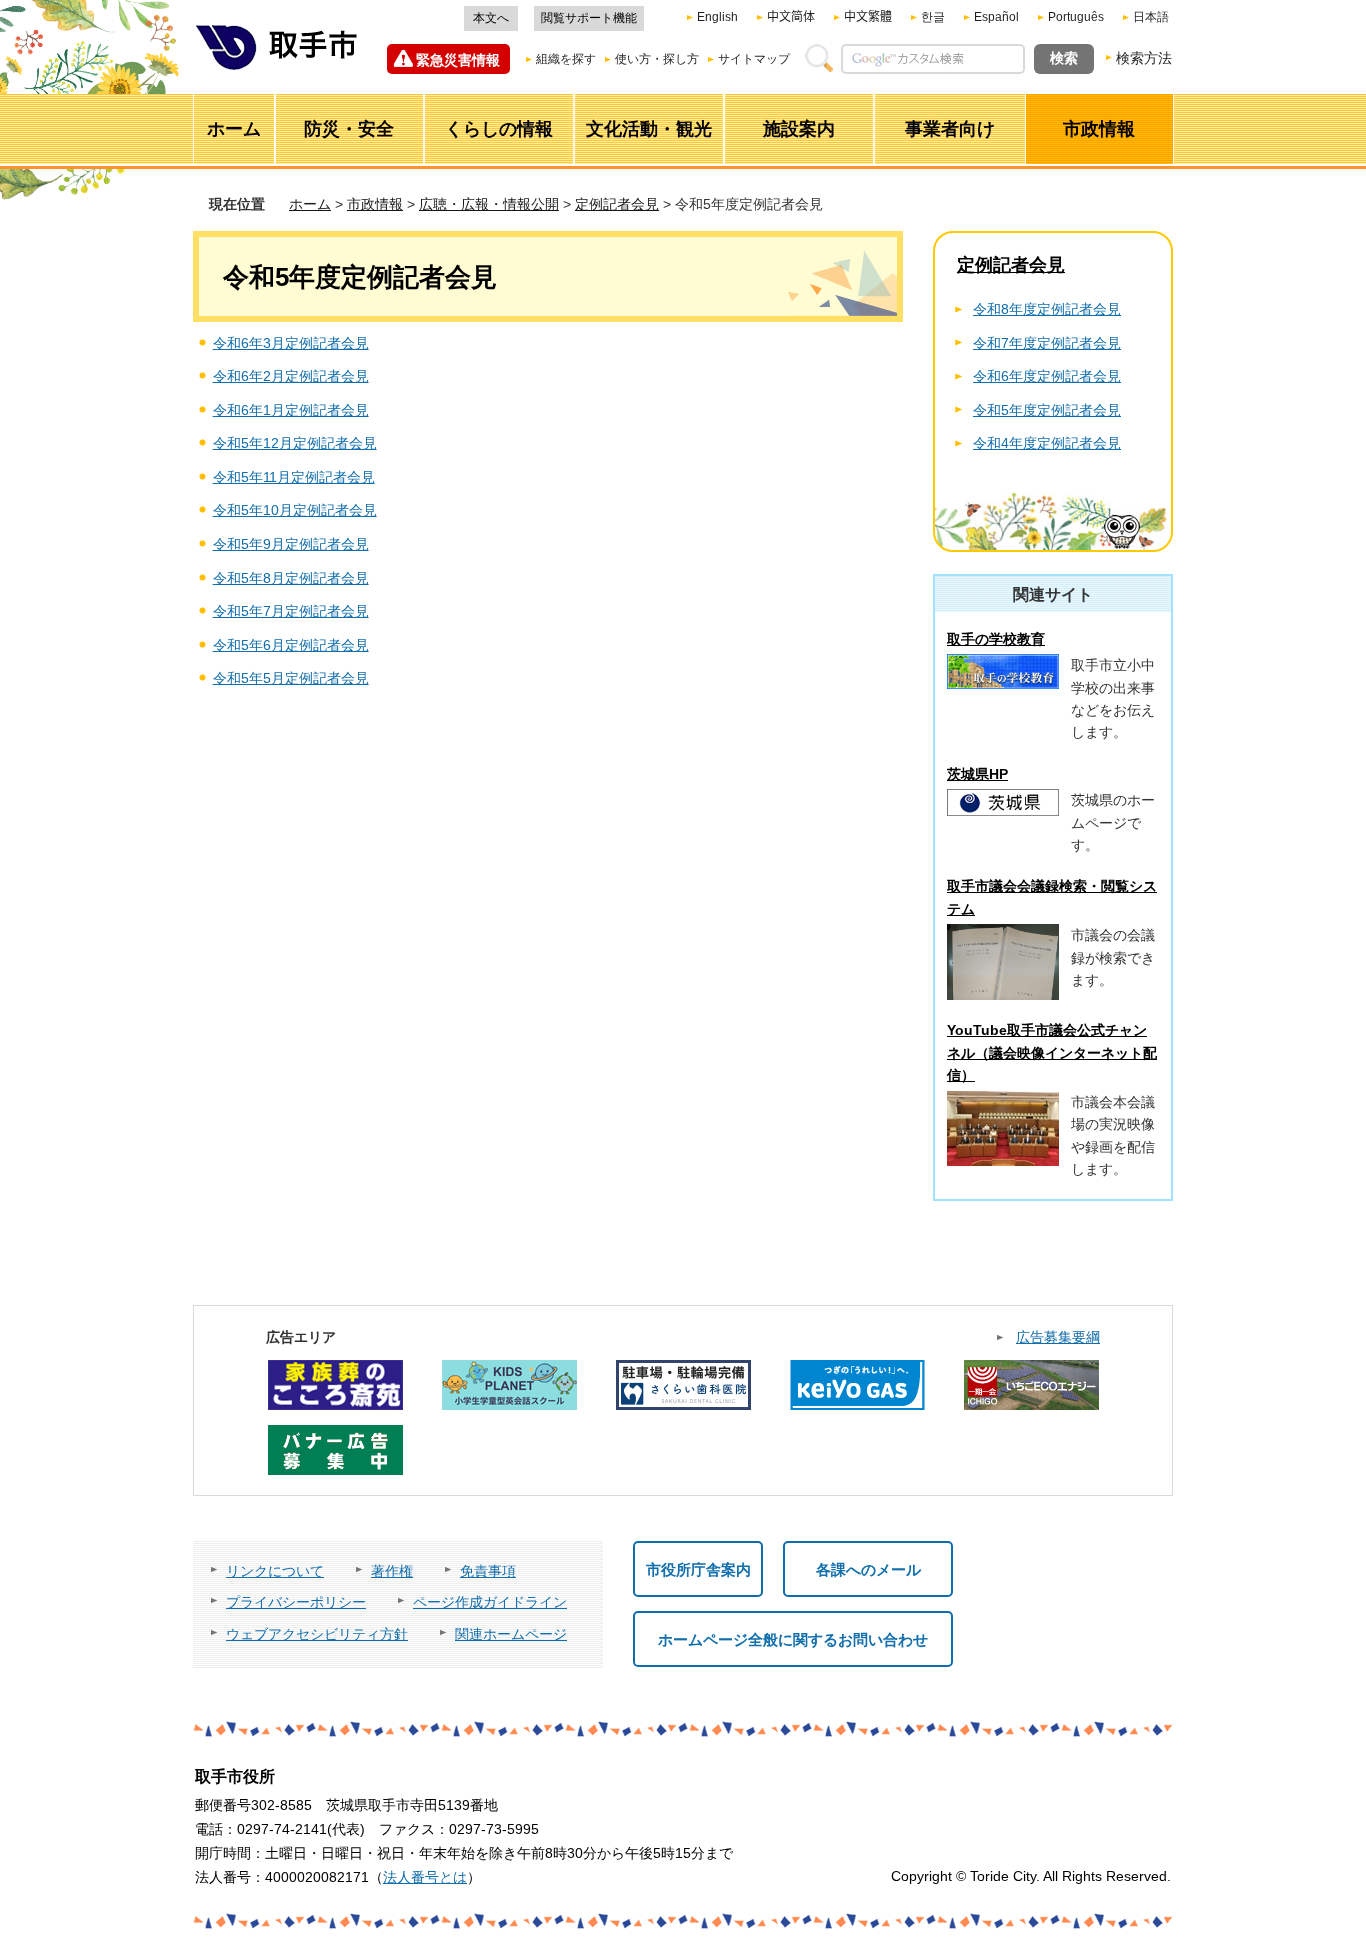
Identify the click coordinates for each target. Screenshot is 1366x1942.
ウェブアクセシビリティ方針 (317, 1634)
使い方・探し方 (657, 59)
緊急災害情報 (458, 60)
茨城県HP (977, 774)
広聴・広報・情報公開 (489, 204)
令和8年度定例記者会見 (1047, 309)
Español (996, 17)
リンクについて (275, 1571)
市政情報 (375, 204)
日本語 (1151, 17)
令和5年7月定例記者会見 (291, 611)
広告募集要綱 (1058, 1337)
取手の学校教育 (996, 639)
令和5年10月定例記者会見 (295, 510)
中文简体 (791, 17)
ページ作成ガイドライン (490, 1602)
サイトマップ (754, 59)
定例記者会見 (617, 204)
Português (1076, 17)
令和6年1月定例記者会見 (291, 410)
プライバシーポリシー (296, 1602)
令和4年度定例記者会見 (1047, 443)
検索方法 (1144, 58)
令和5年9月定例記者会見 (291, 544)
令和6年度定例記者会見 (1047, 376)
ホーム (310, 204)
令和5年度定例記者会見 (1047, 410)
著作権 (392, 1571)
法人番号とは (425, 1877)
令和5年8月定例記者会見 (291, 578)
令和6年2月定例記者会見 (291, 376)
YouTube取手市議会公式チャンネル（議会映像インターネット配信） (1052, 1052)
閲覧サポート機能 (589, 18)
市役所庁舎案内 (698, 1569)
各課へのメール (868, 1569)
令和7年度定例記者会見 (1047, 343)
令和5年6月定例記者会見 (291, 645)
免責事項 (488, 1571)
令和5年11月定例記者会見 (294, 477)
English (717, 17)
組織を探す (566, 59)
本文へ (491, 18)
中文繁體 (868, 17)
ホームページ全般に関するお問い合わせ (793, 1639)
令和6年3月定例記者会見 (291, 343)
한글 (933, 17)
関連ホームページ (511, 1634)
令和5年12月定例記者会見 (295, 443)
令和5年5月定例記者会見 (291, 678)
